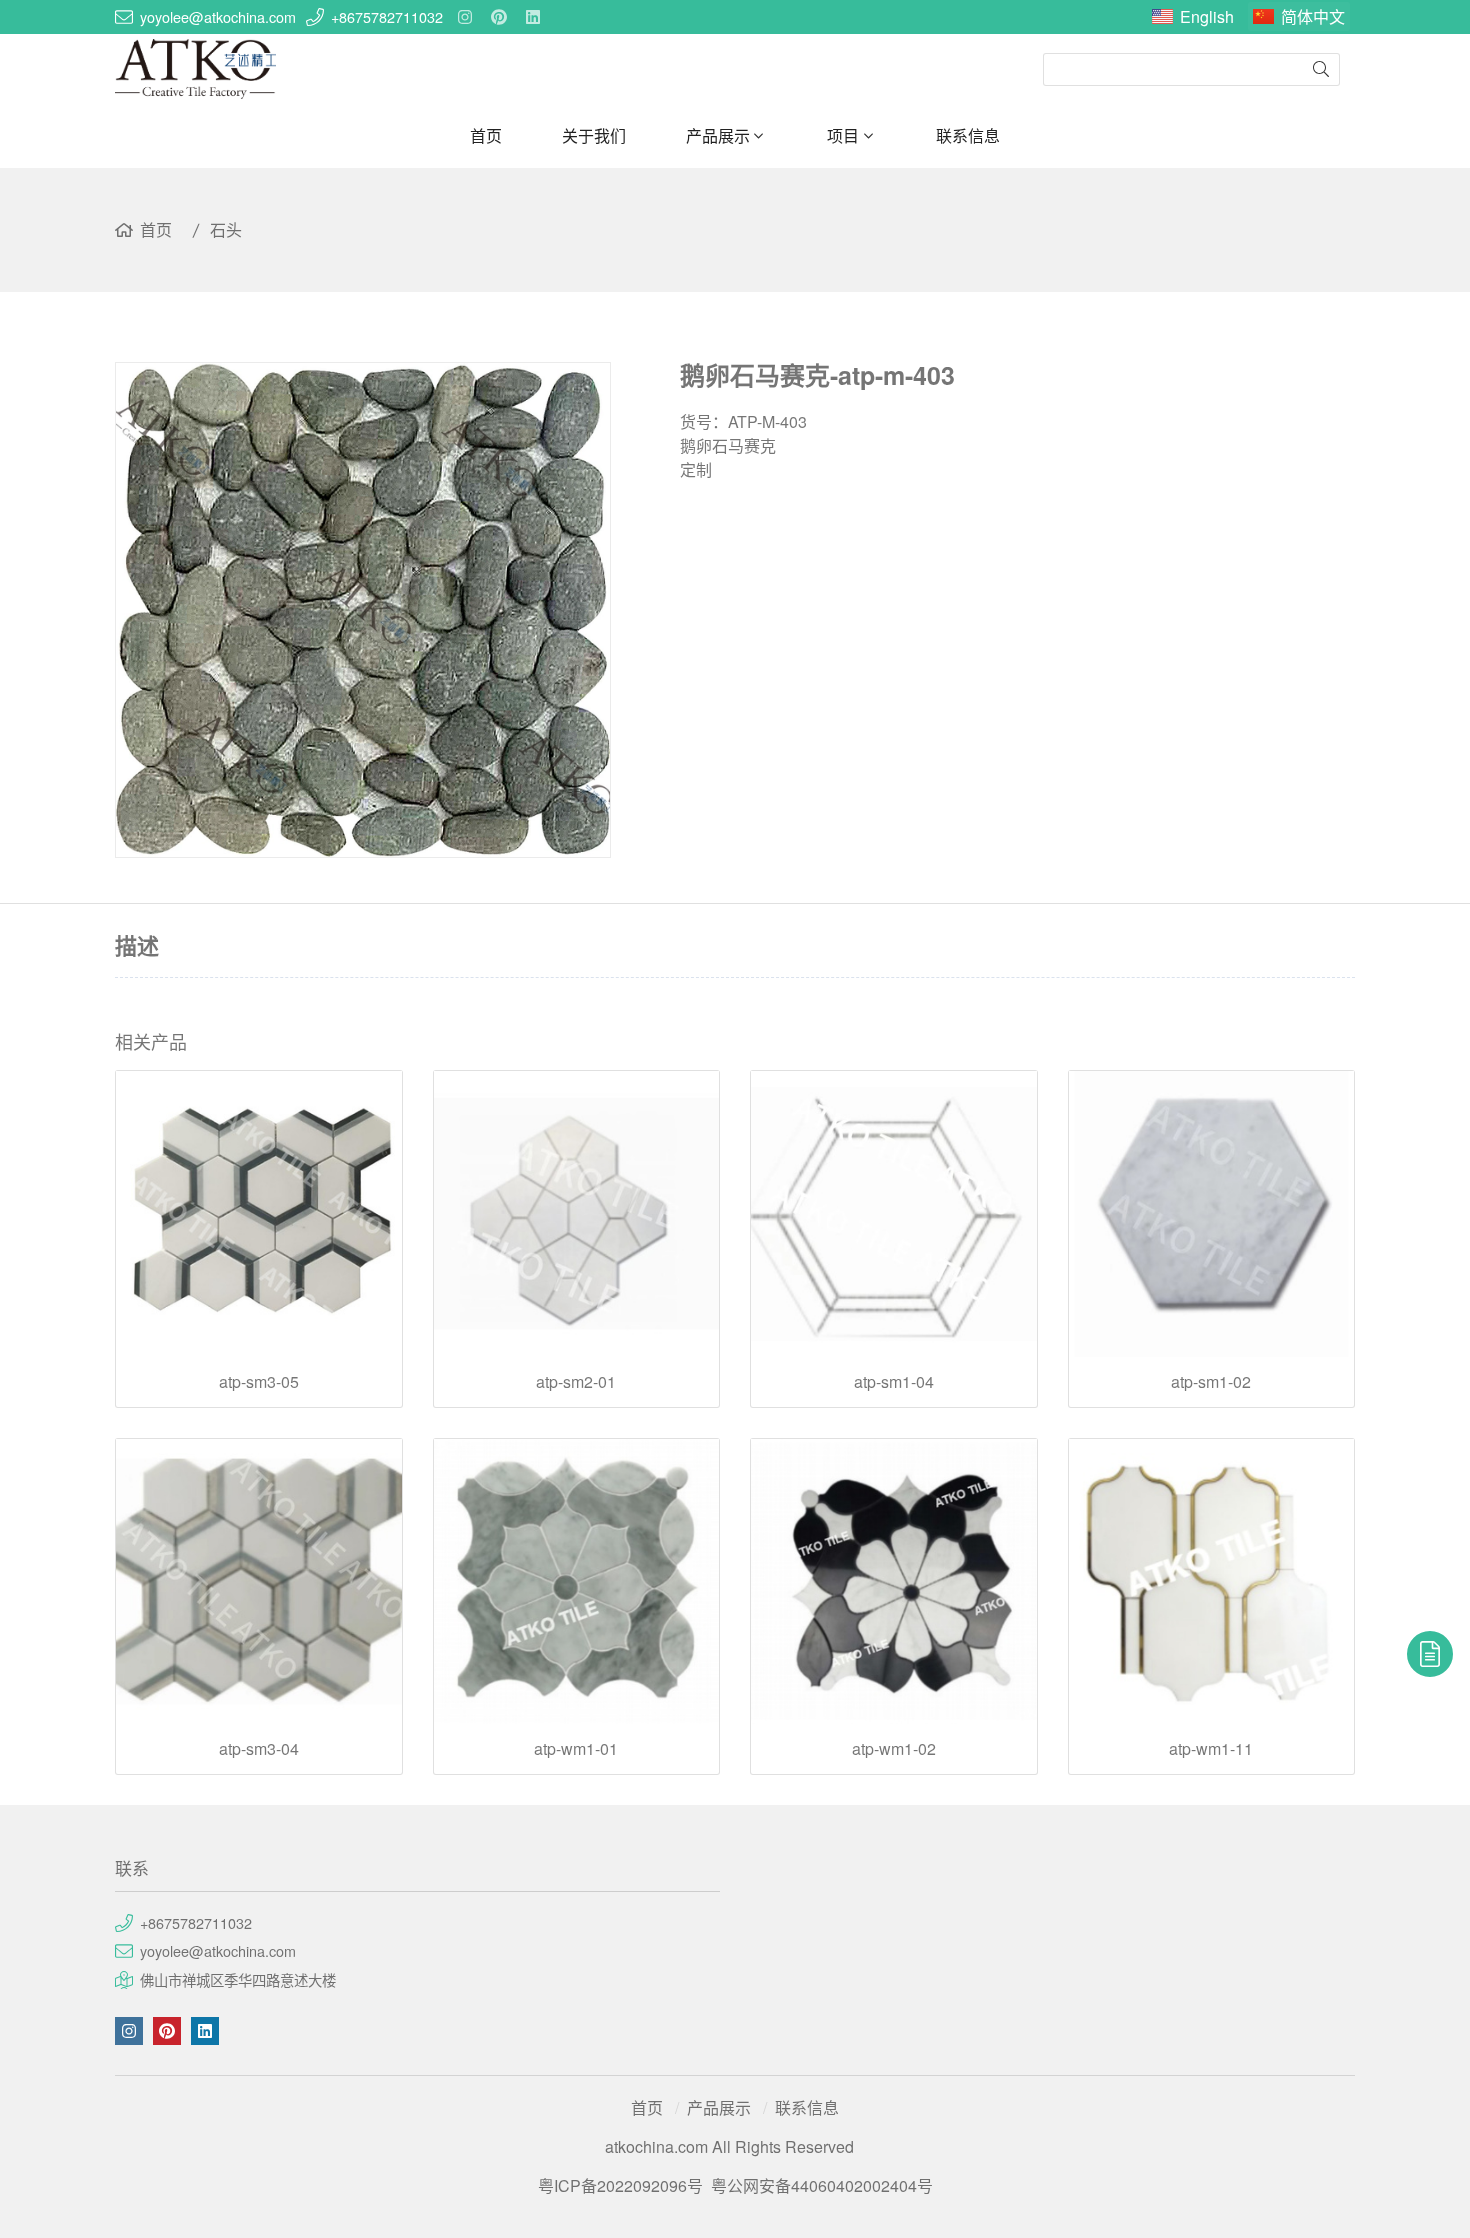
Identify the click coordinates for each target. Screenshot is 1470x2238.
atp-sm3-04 (259, 1749)
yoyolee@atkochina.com (218, 16)
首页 (486, 135)
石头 (226, 229)
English (1207, 16)
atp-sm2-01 (576, 1382)
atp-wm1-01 (576, 1749)
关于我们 (594, 135)
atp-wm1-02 (894, 1749)
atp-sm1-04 (894, 1382)
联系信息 (968, 135)
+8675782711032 (387, 16)
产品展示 (718, 135)
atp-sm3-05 (259, 1382)
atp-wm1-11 (1211, 1749)
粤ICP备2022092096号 (620, 2185)
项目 (843, 135)
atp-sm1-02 (1211, 1382)
